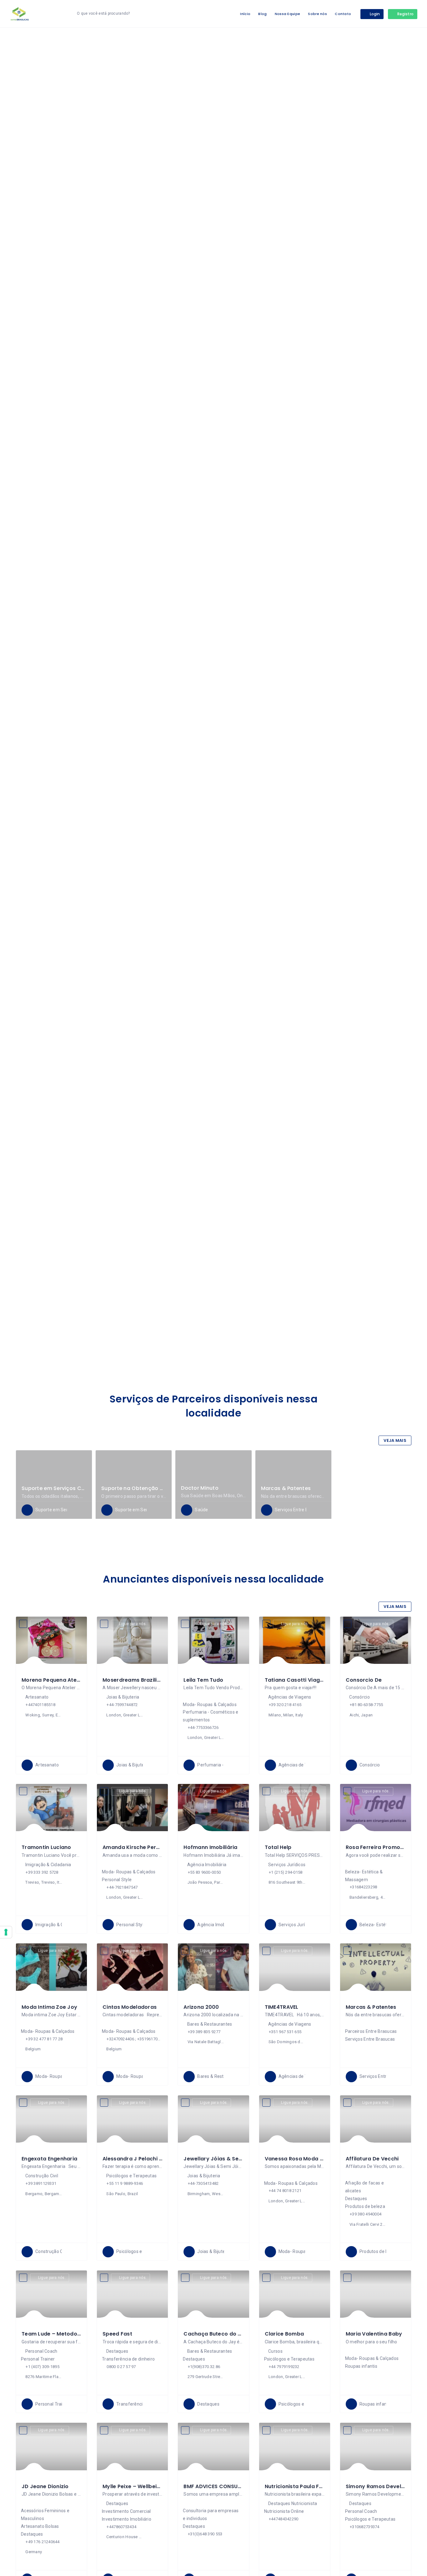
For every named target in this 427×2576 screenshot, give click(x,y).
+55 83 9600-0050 (204, 1872)
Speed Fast (117, 2334)
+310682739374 (365, 2527)
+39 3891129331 (41, 2183)
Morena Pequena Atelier (53, 1680)
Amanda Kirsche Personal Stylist (146, 1847)
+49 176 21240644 (43, 2542)
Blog (262, 14)
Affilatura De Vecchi (372, 2159)
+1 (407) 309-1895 (43, 2367)
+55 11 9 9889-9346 (125, 2183)
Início (245, 14)
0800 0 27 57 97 (121, 2367)
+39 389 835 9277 (204, 2032)
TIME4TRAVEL (282, 2007)
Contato (343, 14)
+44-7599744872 (122, 1705)
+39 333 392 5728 (42, 1872)
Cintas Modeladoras (130, 2007)
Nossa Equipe (287, 14)
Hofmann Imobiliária (210, 1847)
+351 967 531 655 (285, 2032)
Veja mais (395, 1440)
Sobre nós (317, 14)
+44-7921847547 (122, 1887)
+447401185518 (40, 1705)
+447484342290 (284, 2519)
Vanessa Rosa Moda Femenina (305, 2159)
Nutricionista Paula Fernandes (304, 2486)
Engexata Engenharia (49, 2159)
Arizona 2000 (201, 2007)
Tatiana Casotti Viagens (297, 1680)
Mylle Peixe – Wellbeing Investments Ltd (155, 2486)
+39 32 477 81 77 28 (44, 2039)
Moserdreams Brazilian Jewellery (146, 1680)
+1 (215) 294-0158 (286, 1872)
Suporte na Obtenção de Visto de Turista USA (161, 1488)
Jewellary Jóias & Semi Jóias (222, 2159)
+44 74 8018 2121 (285, 2191)
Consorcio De (364, 1680)
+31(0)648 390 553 (205, 2534)
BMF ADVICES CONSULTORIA (219, 2486)
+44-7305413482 (203, 2183)
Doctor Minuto (200, 1488)
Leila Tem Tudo (203, 1680)
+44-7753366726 (203, 1727)
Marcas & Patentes (286, 1488)
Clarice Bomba (284, 2334)
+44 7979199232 (284, 2367)
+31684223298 (363, 1887)
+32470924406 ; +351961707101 (134, 2039)
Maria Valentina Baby (374, 2334)
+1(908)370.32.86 (204, 2367)
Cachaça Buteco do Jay (216, 2334)
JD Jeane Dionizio (45, 2486)
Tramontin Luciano (46, 1847)
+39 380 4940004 (366, 2214)
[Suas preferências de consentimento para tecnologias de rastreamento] (6, 1932)
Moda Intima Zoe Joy (49, 2007)
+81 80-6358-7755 (366, 1705)
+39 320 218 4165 (285, 1705)
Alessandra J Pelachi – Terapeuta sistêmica (161, 2159)
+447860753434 (121, 2527)
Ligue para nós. (52, 1624)
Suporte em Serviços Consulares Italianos (76, 1488)
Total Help (278, 1847)
